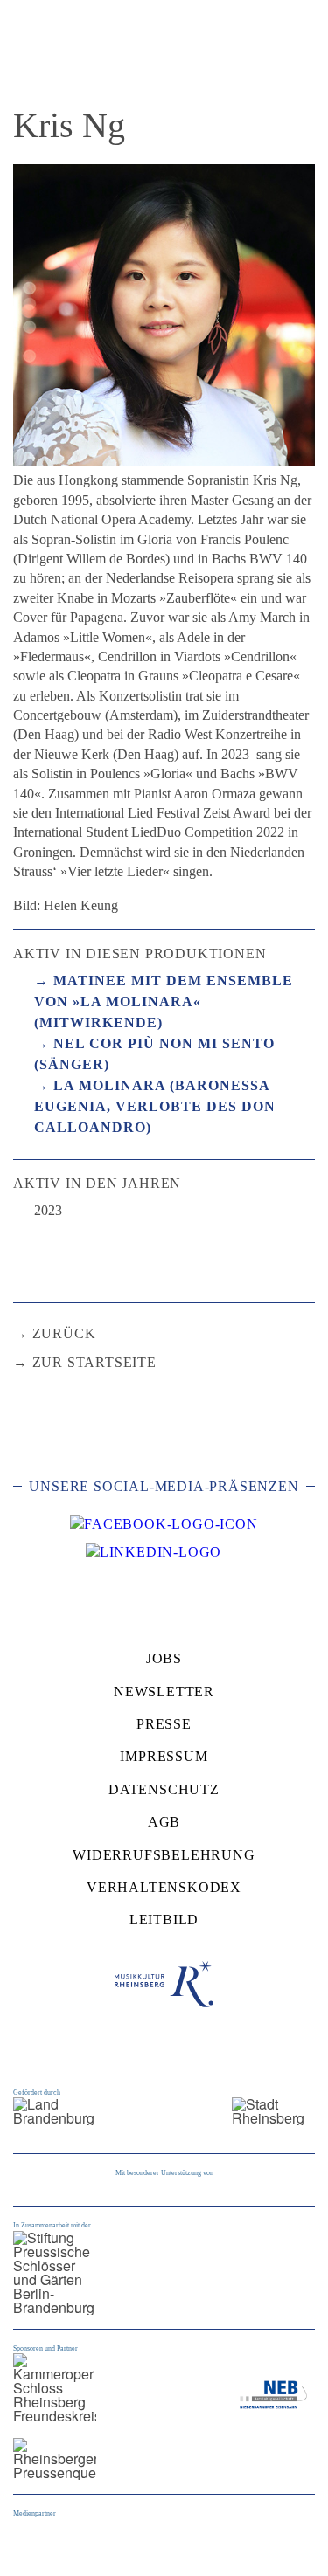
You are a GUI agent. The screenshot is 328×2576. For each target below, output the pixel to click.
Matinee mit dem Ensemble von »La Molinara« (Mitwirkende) (164, 1001)
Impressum (164, 1756)
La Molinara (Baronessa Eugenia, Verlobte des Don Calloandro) (155, 1106)
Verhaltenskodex (164, 1887)
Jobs (164, 1658)
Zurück (64, 1333)
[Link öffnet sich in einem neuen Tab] (164, 1524)
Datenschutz (164, 1789)
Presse (164, 1724)
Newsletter (164, 1692)
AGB (164, 1822)
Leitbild (164, 1920)
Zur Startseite (94, 1362)
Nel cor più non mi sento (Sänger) (154, 1054)
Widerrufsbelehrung (164, 1855)
